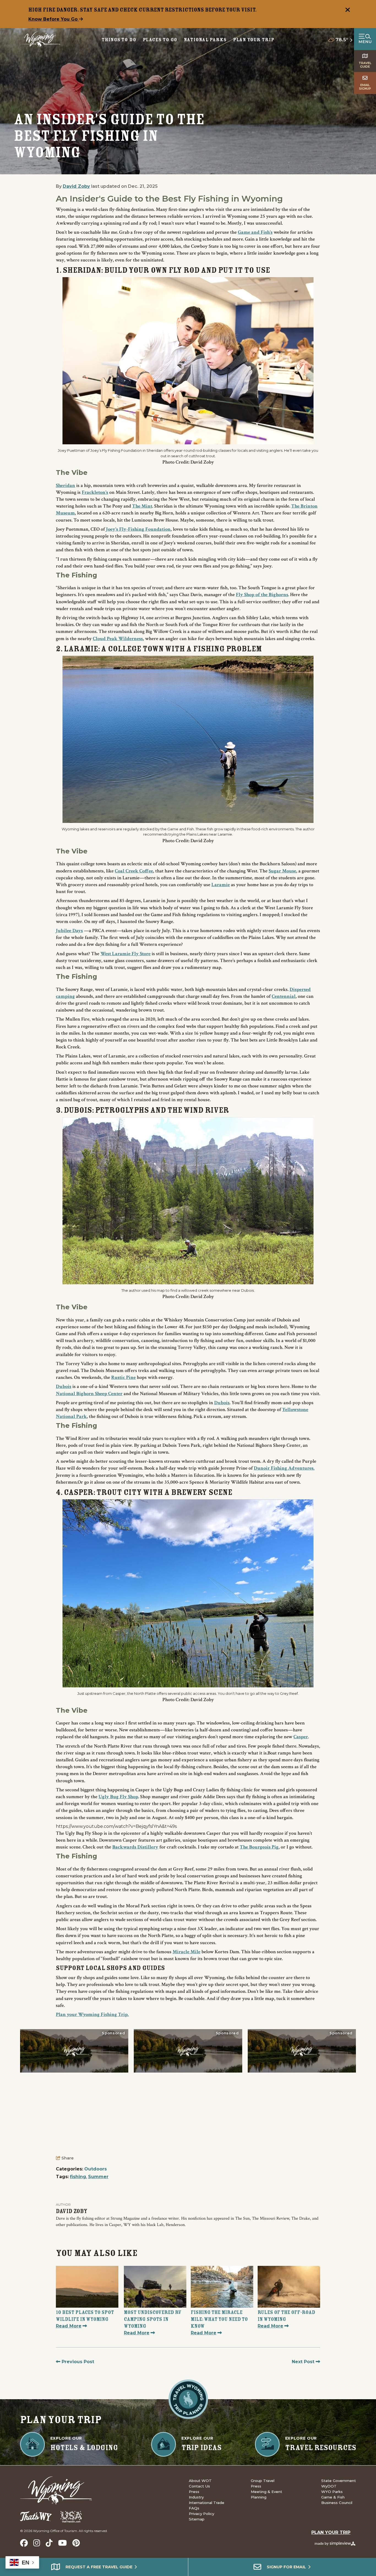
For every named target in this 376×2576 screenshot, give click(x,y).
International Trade (207, 2503)
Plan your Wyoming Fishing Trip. (92, 2014)
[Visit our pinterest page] (76, 2543)
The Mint (142, 506)
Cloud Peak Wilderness (118, 639)
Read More (69, 2326)
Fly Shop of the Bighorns (262, 595)
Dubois (64, 1386)
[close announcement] (348, 10)
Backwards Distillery (135, 1847)
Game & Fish (333, 2497)
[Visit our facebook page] (24, 2543)
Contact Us (199, 2486)
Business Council (337, 2503)
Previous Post (77, 2362)
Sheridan (66, 485)
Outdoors (96, 2169)
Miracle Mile (186, 1952)
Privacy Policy (201, 2514)
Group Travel (263, 2481)
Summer (98, 2177)
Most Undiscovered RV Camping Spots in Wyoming (153, 2319)
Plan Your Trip (254, 40)
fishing (78, 2177)
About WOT (200, 2481)
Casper (301, 1737)
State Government (339, 2481)
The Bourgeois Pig (259, 1847)
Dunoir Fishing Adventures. (284, 1468)
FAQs (194, 2508)
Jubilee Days (69, 931)
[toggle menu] (365, 39)
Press (194, 2492)
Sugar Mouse (282, 871)
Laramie (221, 885)
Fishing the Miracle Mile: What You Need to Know (219, 2319)
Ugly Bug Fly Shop (118, 1797)
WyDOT (329, 2486)
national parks (205, 40)
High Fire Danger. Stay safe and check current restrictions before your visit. (143, 10)
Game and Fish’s (255, 232)
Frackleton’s (95, 492)
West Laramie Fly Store (126, 954)
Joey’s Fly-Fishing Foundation (138, 529)
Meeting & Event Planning (266, 2494)
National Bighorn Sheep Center (89, 1394)
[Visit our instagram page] (37, 2543)
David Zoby (76, 186)
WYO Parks (332, 2492)
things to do (119, 40)
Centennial (284, 996)
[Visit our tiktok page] (49, 2543)
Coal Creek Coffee (134, 871)
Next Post (304, 2362)
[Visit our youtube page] (62, 2543)
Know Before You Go (54, 19)
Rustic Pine (123, 1377)
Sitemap (197, 2519)
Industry (196, 2497)
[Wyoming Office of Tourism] (40, 39)
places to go (160, 40)
